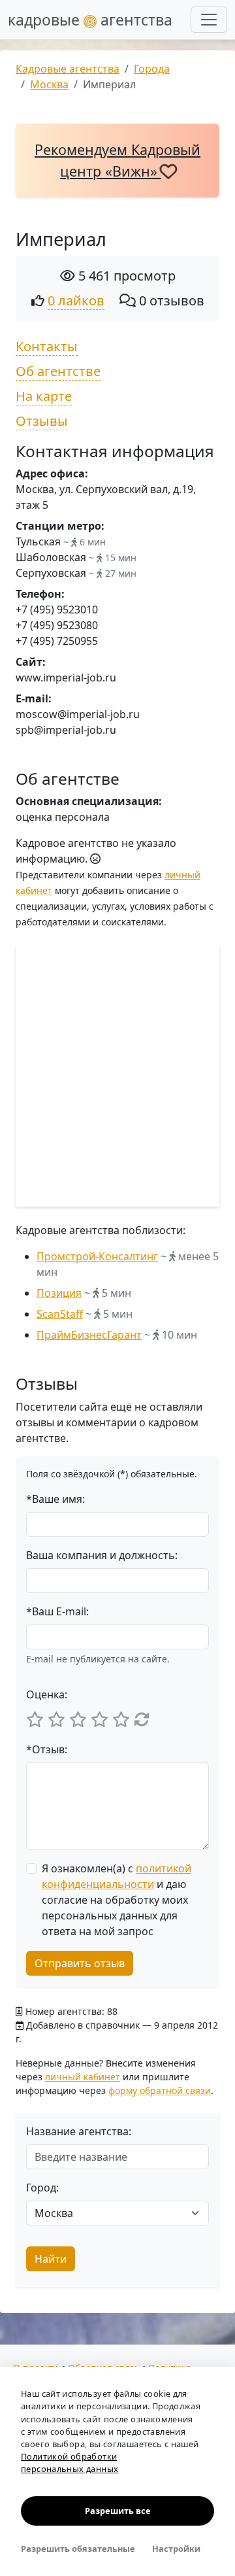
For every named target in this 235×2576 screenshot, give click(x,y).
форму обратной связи (160, 2090)
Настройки (176, 2549)
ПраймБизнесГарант (89, 1335)
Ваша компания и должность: (102, 1555)
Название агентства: (79, 2131)
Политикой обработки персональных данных (70, 2463)
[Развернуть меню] (209, 20)
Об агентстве (58, 371)
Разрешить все (118, 2511)
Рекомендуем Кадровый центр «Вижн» (117, 160)
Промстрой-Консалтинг (97, 1256)
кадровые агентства (90, 20)
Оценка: (47, 1694)
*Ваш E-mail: (57, 1611)
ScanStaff (60, 1314)
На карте (44, 396)
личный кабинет (83, 2077)
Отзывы (42, 421)
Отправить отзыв (80, 1963)
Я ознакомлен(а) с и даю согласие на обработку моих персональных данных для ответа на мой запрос (117, 1900)
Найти (51, 2259)
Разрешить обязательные (78, 2549)
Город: (42, 2188)
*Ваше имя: (55, 1499)
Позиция (59, 1293)
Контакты (47, 346)
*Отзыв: (47, 1749)
